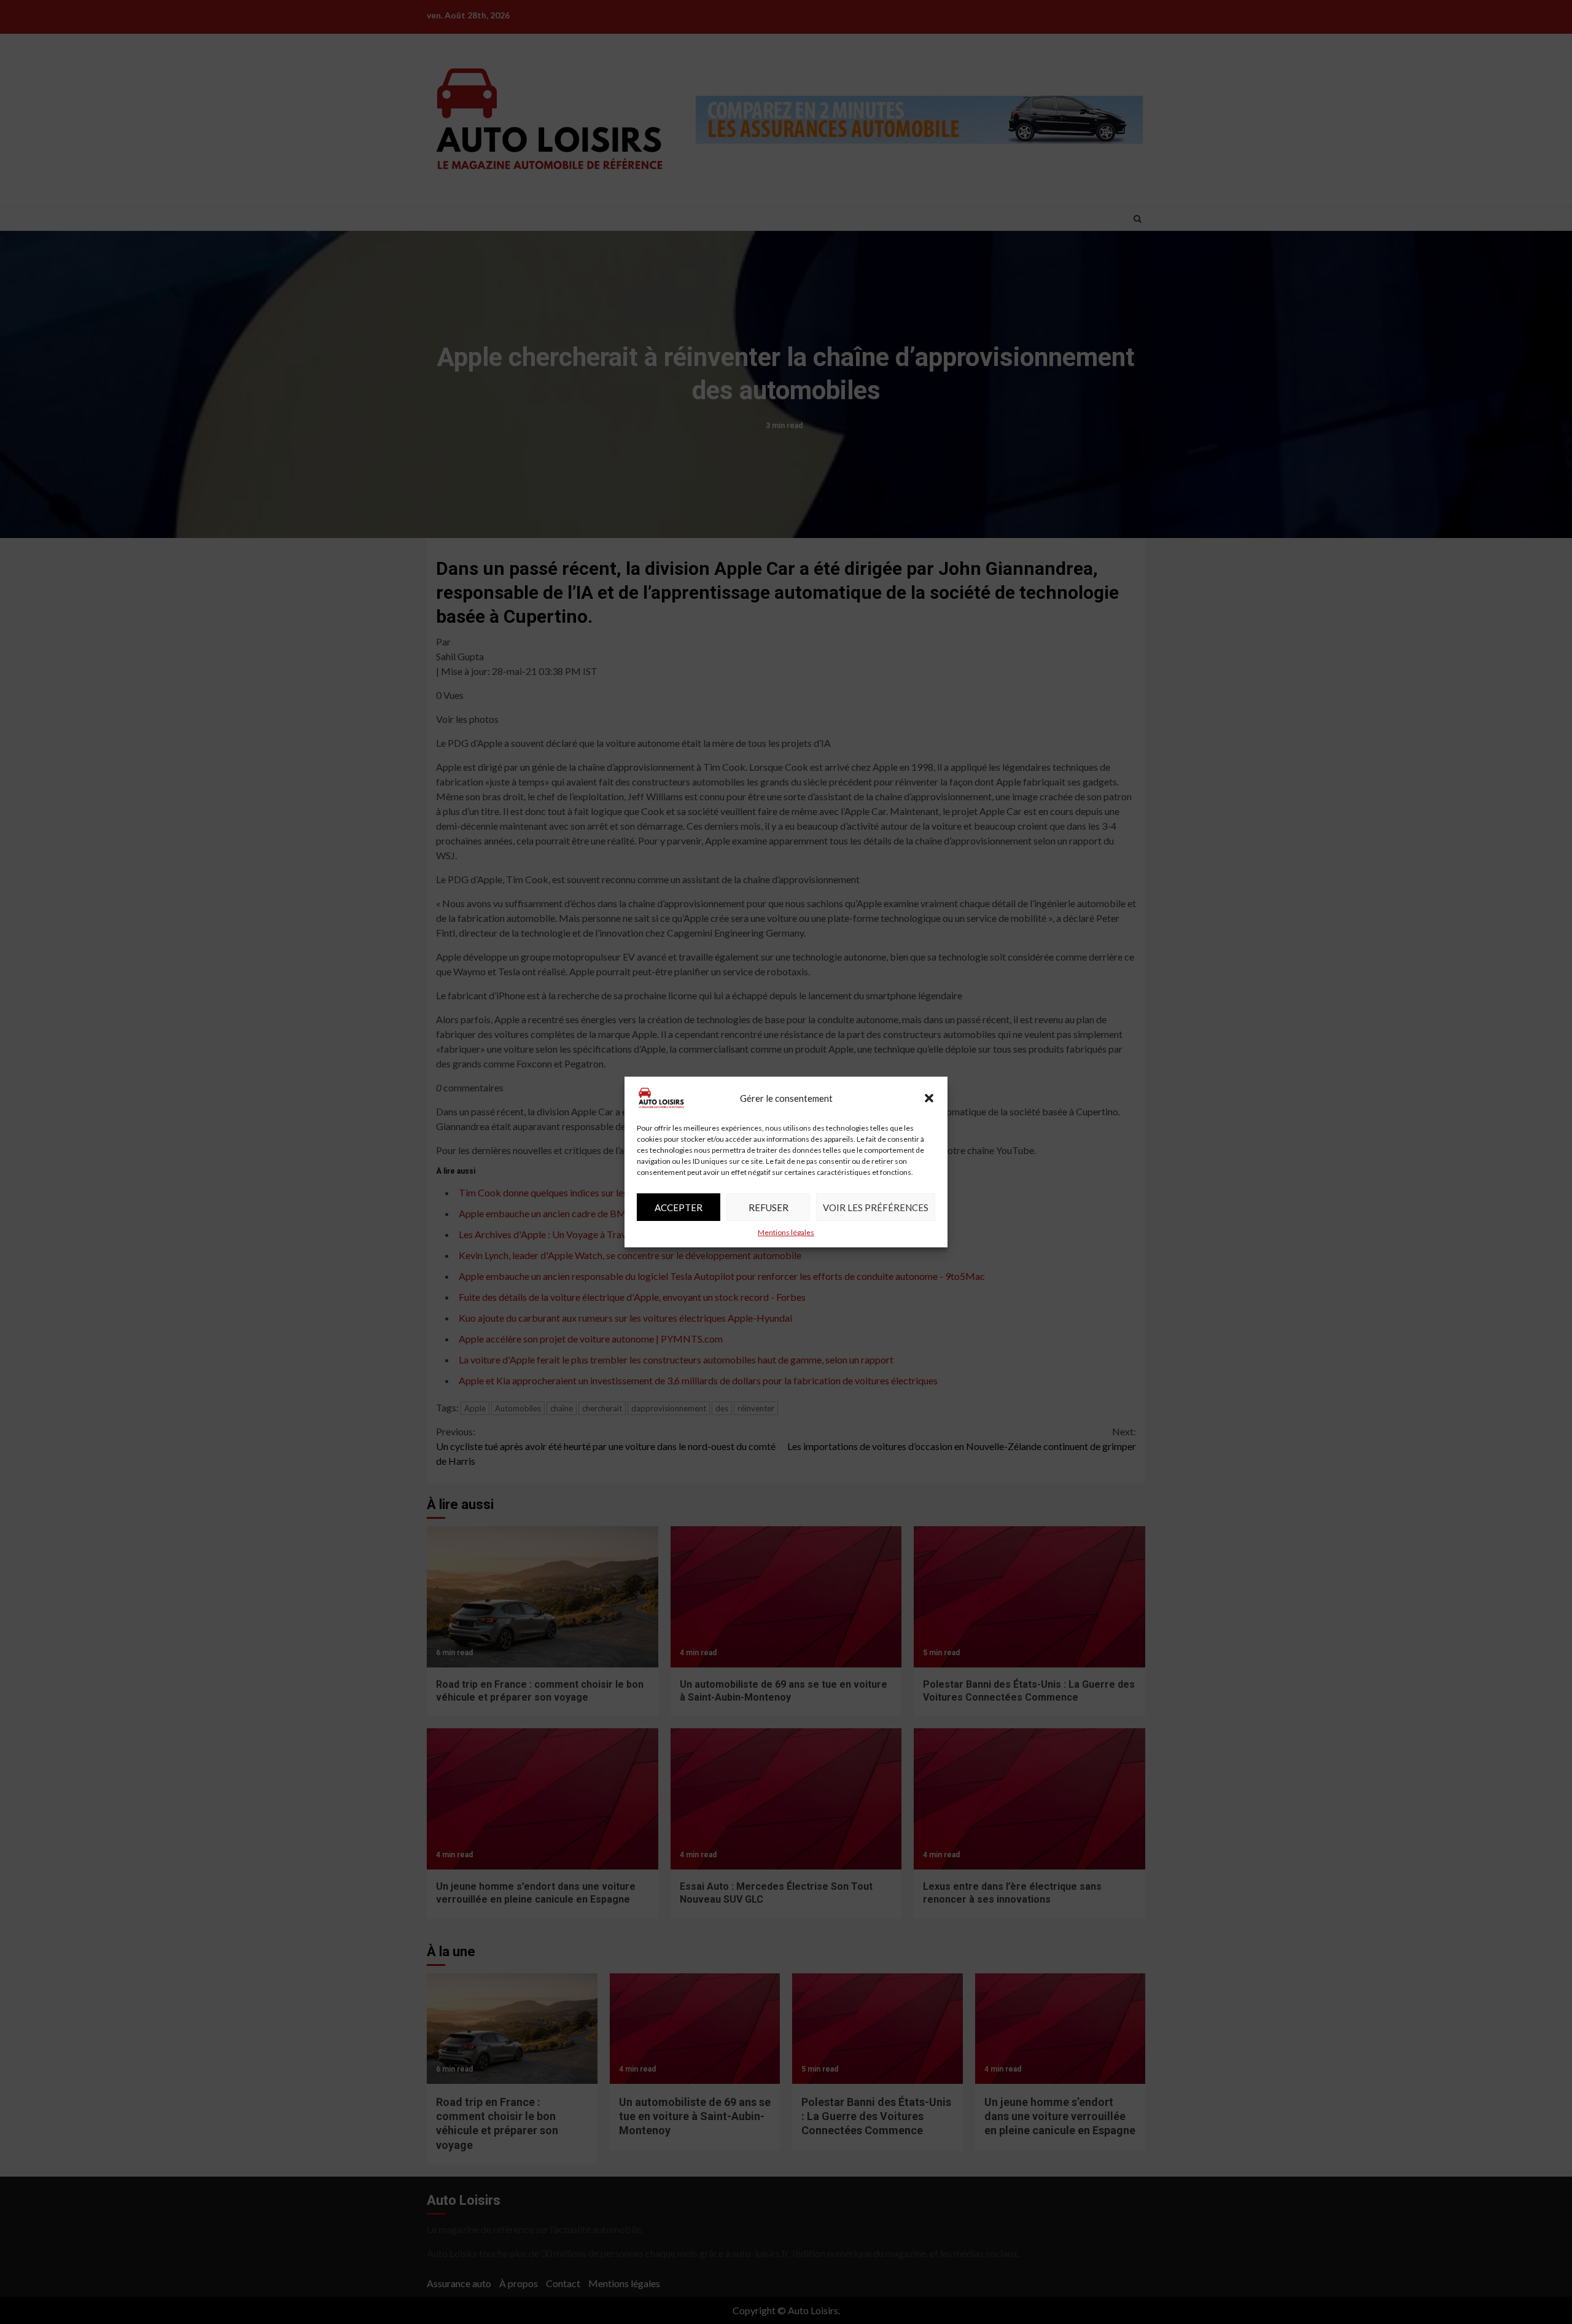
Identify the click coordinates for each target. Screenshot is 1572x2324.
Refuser (768, 1207)
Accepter (679, 1207)
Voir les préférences (876, 1207)
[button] (929, 1098)
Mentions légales (786, 1232)
